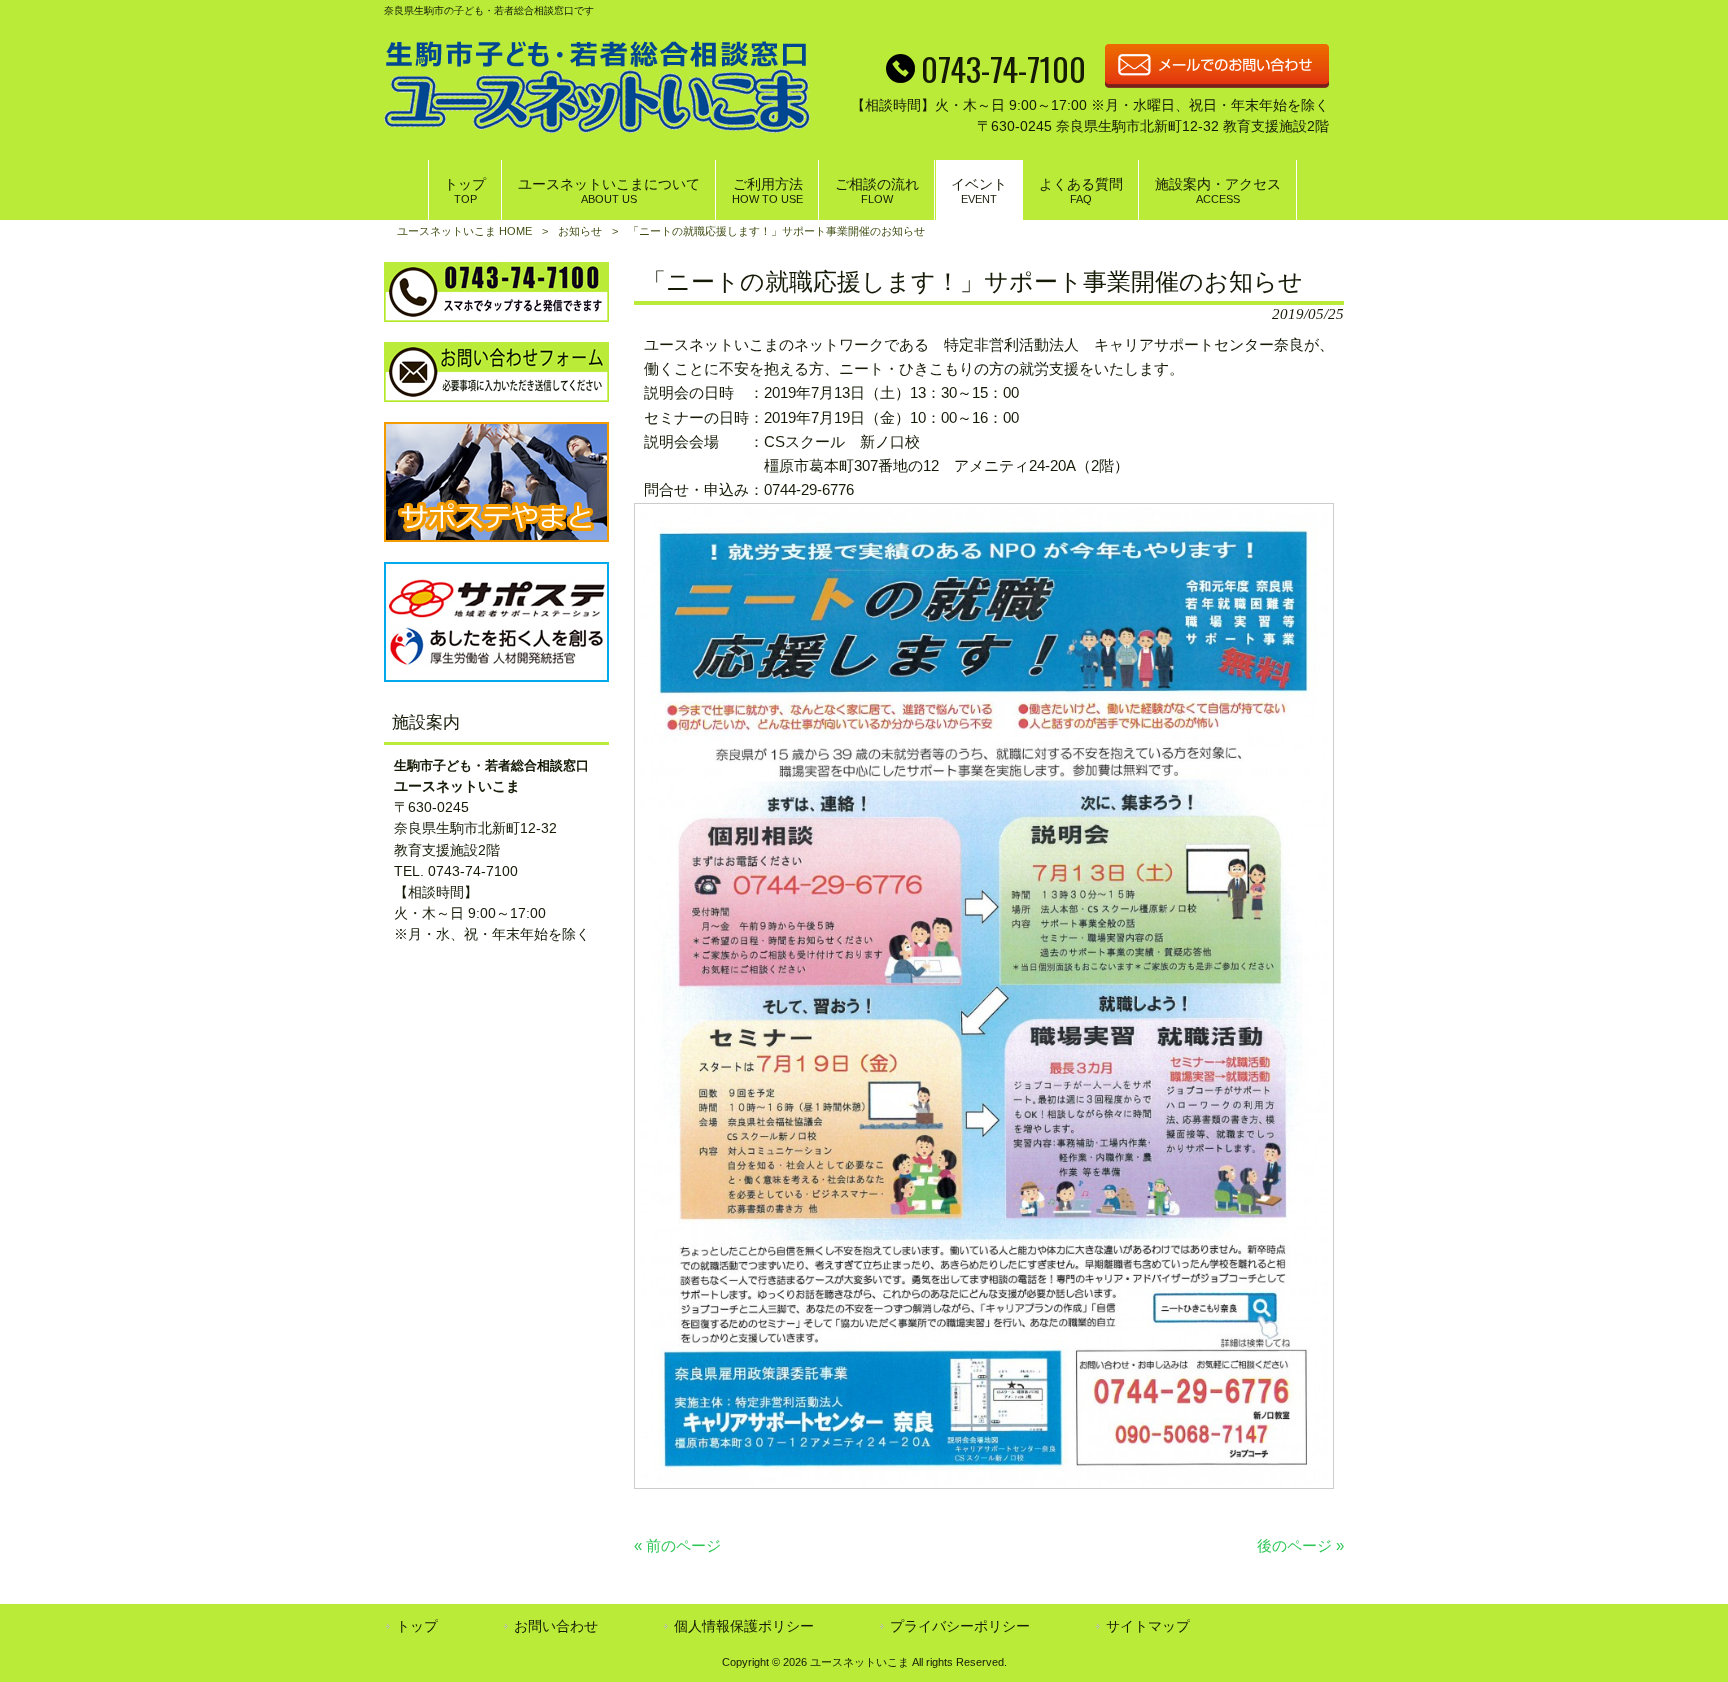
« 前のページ (677, 1545)
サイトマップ (1148, 1626)
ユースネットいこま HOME (464, 231)
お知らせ (580, 231)
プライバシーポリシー (960, 1626)
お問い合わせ (556, 1626)
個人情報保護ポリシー (744, 1626)
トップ (417, 1626)
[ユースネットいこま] (597, 127)
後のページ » (1300, 1545)
